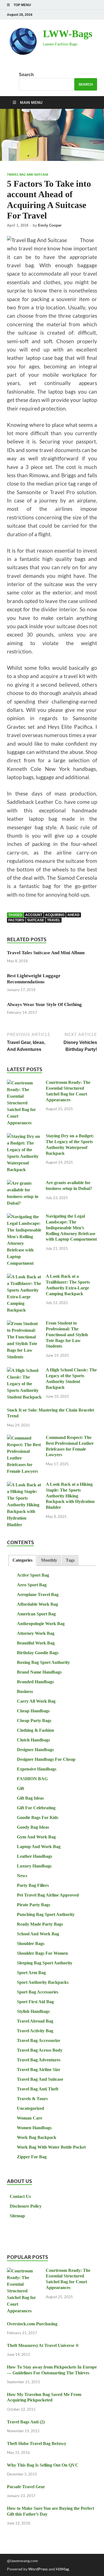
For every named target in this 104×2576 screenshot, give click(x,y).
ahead (73, 915)
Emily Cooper (50, 225)
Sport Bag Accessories (38, 1992)
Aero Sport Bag (32, 1585)
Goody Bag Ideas (33, 1827)
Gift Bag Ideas (30, 1798)
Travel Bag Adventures (39, 2060)
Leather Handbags (35, 1856)
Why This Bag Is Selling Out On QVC (43, 2465)
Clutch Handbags (33, 1740)
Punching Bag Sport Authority (46, 1914)
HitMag (62, 2569)
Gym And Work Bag (36, 1837)
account (34, 915)
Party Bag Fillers (33, 1885)
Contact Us (20, 2196)
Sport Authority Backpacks (43, 1982)
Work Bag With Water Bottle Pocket (51, 2147)
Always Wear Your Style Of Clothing (44, 1005)
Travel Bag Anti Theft (38, 2089)
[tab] (22, 1560)
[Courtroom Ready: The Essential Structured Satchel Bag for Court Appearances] (24, 1083)
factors (16, 920)
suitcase (36, 920)
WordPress (38, 2569)
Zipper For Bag (32, 2157)
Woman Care (30, 2118)
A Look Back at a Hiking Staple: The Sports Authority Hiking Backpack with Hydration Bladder (70, 1496)
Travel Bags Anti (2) (26, 2422)
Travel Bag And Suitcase (28, 175)
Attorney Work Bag (36, 1633)
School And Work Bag (38, 1934)
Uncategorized (31, 2108)
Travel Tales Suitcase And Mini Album (46, 953)
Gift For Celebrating (36, 1808)
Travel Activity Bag (35, 2031)
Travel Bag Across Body (40, 2050)
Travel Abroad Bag (35, 2021)
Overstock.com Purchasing (32, 2324)
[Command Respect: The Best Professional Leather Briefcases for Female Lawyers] (24, 1438)
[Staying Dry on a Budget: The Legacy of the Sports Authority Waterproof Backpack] (24, 1137)
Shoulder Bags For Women (42, 1953)
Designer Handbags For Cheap (46, 1759)
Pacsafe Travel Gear (26, 2487)
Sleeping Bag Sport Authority (45, 1963)
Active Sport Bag (33, 1575)
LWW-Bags (68, 34)
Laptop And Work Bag (39, 1847)
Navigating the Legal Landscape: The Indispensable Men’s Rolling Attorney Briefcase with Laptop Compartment (71, 1228)
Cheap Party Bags (34, 1721)
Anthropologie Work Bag (41, 1624)
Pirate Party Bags (34, 1905)
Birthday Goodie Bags (38, 1653)
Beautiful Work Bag (36, 1643)
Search (26, 75)
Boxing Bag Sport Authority (43, 1662)
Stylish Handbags (33, 2011)
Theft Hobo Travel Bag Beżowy (37, 2443)
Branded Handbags (35, 1682)
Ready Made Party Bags (40, 1924)
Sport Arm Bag (31, 1973)
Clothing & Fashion (35, 1730)
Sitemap (17, 2216)
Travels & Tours (32, 2099)
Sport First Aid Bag (35, 2002)
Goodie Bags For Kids (38, 1817)
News (22, 1876)
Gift (21, 1788)
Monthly (49, 1560)
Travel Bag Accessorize (39, 2040)
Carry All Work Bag (36, 1701)
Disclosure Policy (26, 2206)
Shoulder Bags (31, 1943)
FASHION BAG (32, 1779)
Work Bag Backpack (37, 2137)
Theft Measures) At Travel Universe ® (43, 2345)
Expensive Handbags (37, 1769)
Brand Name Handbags (39, 1672)
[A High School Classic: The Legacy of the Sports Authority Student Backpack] (24, 1371)
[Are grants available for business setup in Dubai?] (24, 1183)
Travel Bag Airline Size (39, 2070)
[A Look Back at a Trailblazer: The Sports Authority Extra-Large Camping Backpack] (24, 1277)
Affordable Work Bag (37, 1604)
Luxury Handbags (34, 1866)
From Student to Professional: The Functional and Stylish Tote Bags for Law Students (67, 1335)
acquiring (55, 915)
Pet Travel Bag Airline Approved (48, 1895)
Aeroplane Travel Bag (38, 1594)
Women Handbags (34, 2128)
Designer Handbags (35, 1750)
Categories (22, 1560)
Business (25, 1691)
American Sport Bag (36, 1614)
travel (54, 920)
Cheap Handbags (33, 1711)
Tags (70, 1560)
